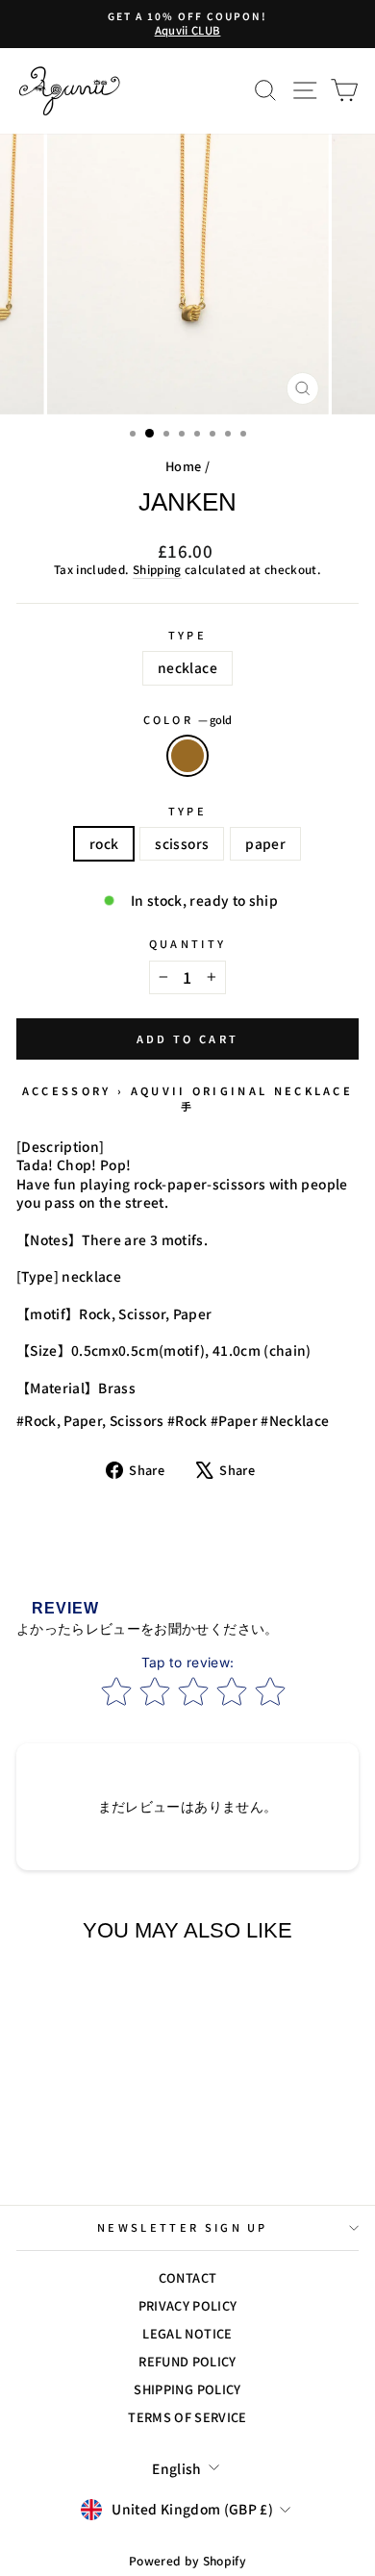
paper (265, 843)
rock (104, 843)
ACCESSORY (67, 1090)
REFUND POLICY (187, 2361)
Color (188, 720)
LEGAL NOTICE (187, 2333)
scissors (182, 843)
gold (187, 756)
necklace (187, 667)
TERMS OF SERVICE (187, 2417)
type (187, 635)
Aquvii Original (200, 1090)
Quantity (188, 944)
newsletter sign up (183, 2227)
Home (183, 466)
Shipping (157, 569)
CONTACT (187, 2277)
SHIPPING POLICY (187, 2389)
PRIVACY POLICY (188, 2305)
